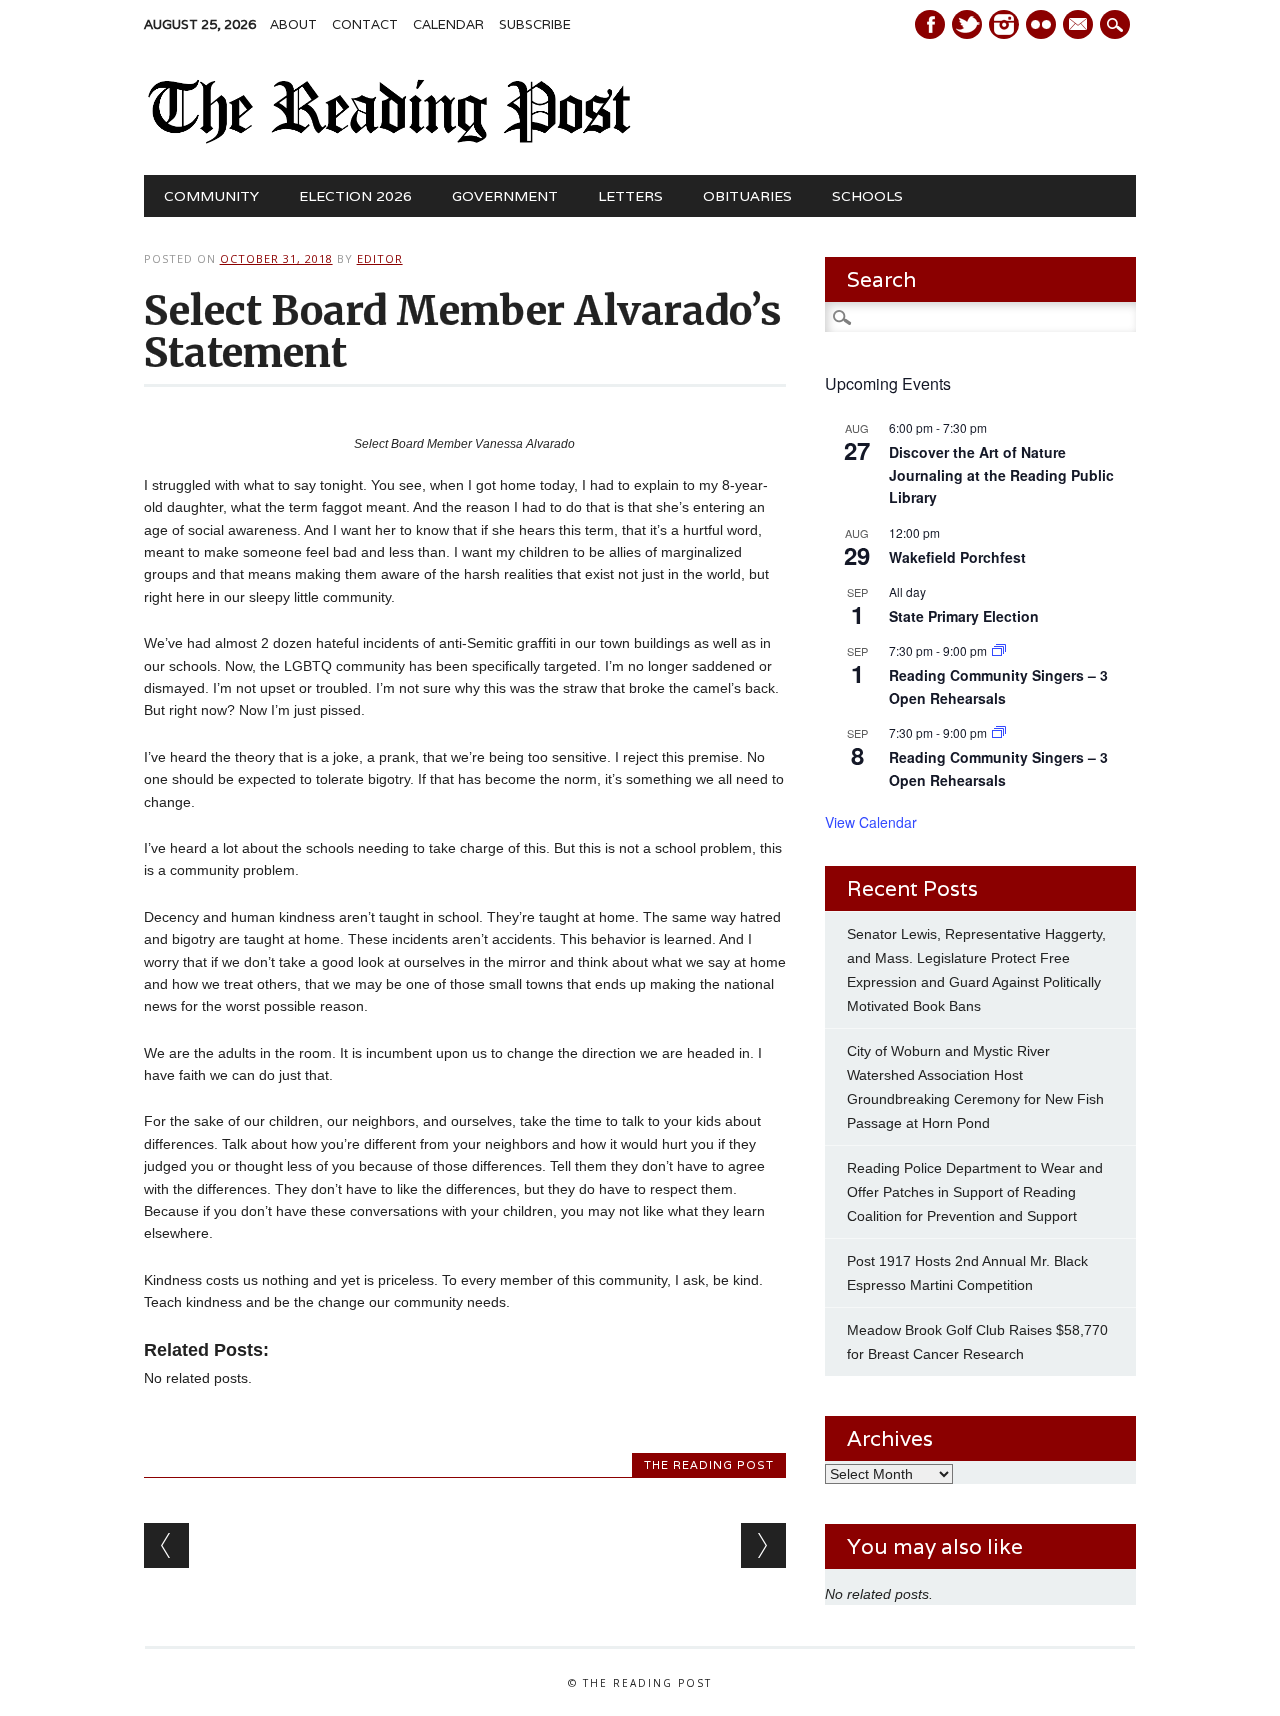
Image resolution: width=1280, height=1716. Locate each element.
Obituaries (747, 196)
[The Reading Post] (390, 139)
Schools (867, 196)
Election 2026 (355, 196)
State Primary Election (964, 616)
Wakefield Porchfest (957, 557)
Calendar (448, 24)
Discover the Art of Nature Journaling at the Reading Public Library (1001, 474)
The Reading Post (709, 1465)
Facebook (930, 24)
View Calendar (871, 822)
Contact (365, 24)
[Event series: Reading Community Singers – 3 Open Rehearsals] (999, 650)
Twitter (967, 24)
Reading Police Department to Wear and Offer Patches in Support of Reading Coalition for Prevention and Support (975, 1192)
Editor (380, 258)
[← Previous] (166, 1545)
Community (211, 196)
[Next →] (763, 1545)
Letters (630, 196)
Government (505, 196)
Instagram (1004, 24)
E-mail (1080, 26)
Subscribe (535, 24)
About (293, 24)
